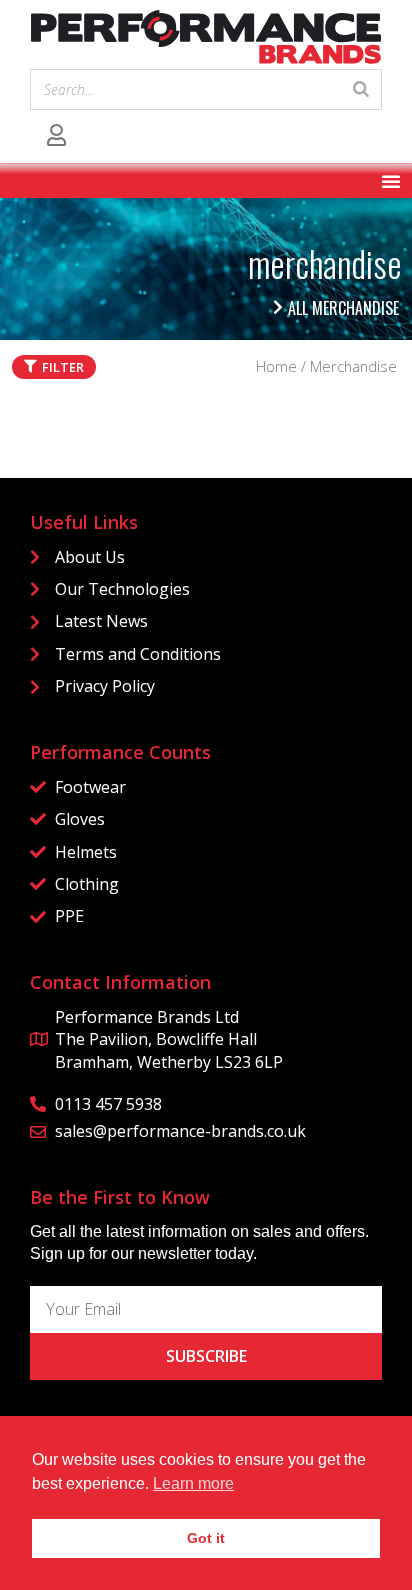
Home (276, 366)
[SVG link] (206, 37)
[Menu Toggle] (391, 181)
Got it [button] (206, 1538)
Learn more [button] (193, 1483)
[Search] (361, 90)
